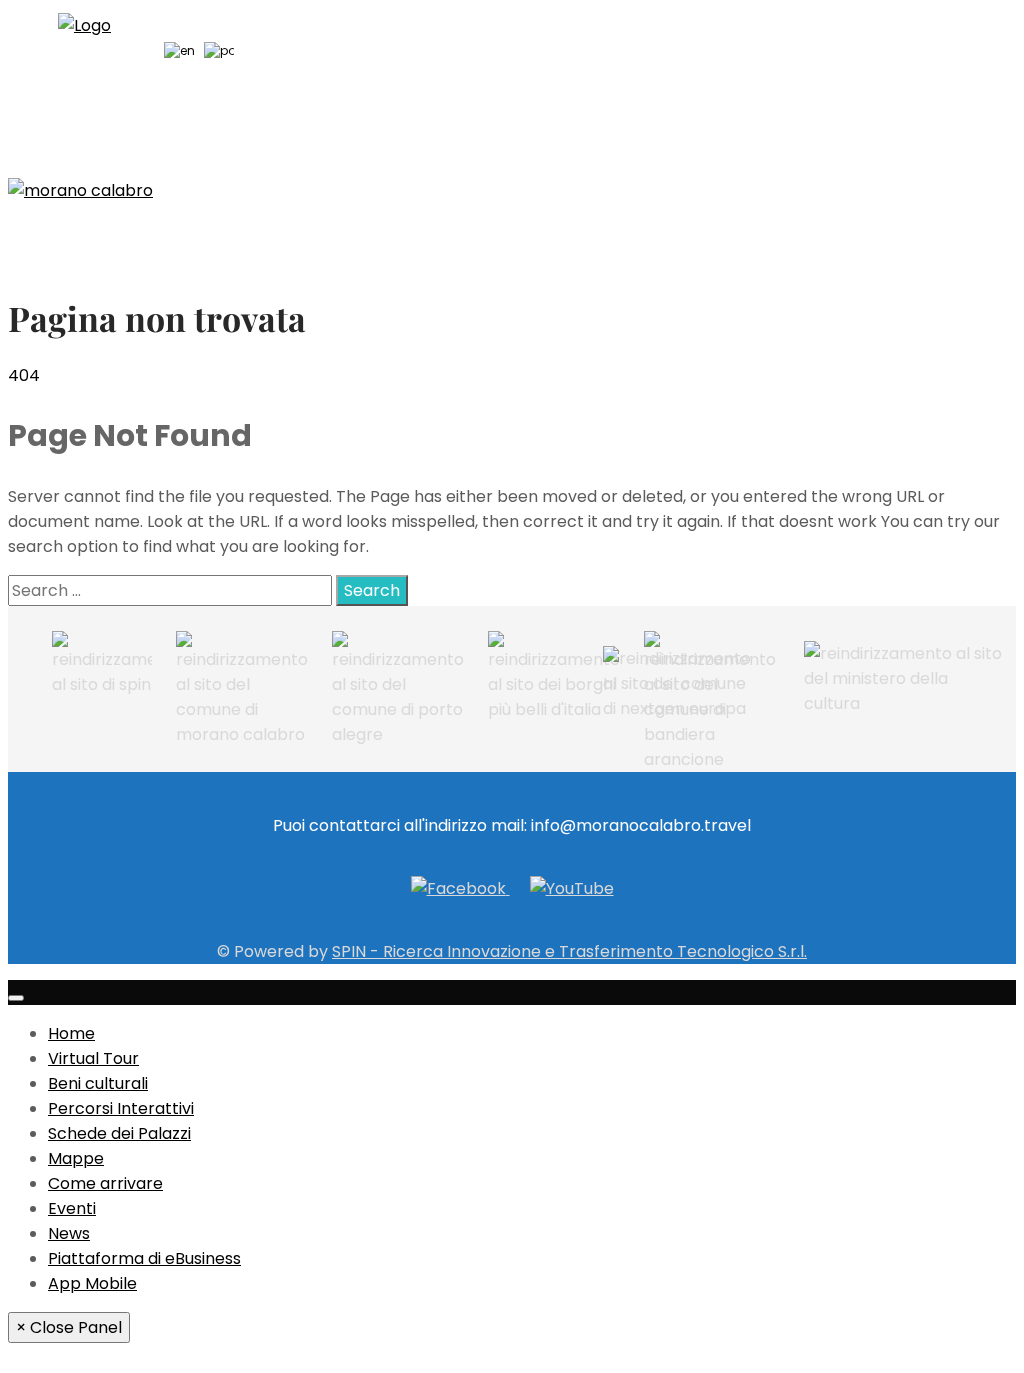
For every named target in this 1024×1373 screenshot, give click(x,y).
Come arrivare (105, 1183)
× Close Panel (69, 1327)
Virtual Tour (93, 1058)
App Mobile (92, 1283)
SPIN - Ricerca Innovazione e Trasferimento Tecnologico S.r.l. (569, 951)
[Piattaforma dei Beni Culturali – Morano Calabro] (80, 190)
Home (71, 1033)
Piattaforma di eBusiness (144, 1258)
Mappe (76, 1158)
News (69, 1233)
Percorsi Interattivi (121, 1108)
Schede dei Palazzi (119, 1133)
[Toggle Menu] (16, 998)
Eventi (72, 1208)
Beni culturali (98, 1083)
